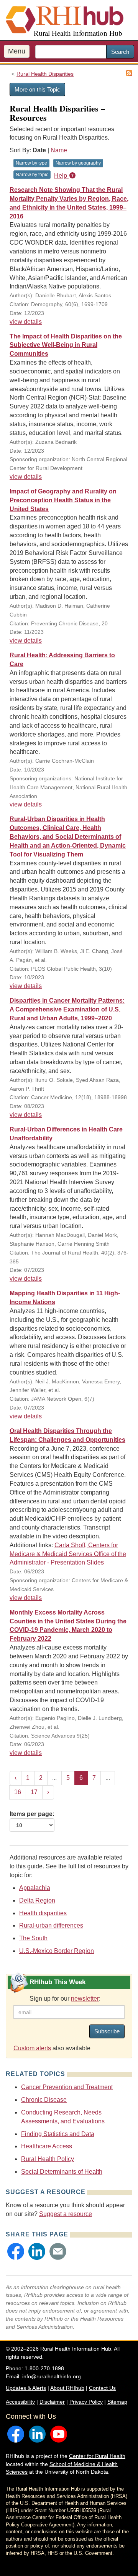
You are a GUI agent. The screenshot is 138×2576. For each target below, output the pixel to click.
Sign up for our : (65, 1999)
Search (120, 52)
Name (59, 150)
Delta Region (37, 1900)
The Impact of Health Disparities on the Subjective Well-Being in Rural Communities (66, 345)
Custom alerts (32, 2048)
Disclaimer (52, 2402)
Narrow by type (31, 163)
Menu (17, 51)
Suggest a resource (66, 2214)
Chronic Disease (44, 2100)
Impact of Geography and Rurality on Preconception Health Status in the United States (63, 500)
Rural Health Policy (48, 2159)
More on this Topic (37, 89)
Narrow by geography (78, 163)
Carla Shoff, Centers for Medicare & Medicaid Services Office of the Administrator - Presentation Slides (68, 1554)
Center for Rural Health (97, 2456)
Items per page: (32, 1814)
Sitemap (117, 2402)
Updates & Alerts (26, 2388)
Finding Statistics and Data (58, 2134)
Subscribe (107, 2031)
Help (61, 176)
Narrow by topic (32, 175)
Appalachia (35, 1888)
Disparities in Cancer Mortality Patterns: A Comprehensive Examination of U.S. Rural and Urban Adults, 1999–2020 (67, 1009)
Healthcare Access (47, 2146)
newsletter (85, 1999)
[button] (16, 2251)
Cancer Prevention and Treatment (67, 2087)
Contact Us (102, 2388)
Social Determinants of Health (62, 2172)
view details (26, 322)
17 (34, 1792)
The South (33, 1938)
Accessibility (20, 2402)
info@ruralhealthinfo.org (52, 2376)
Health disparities (43, 1913)
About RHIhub (67, 2388)
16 (18, 1792)
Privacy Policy (86, 2402)
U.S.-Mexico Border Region (57, 1951)
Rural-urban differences (51, 1925)
